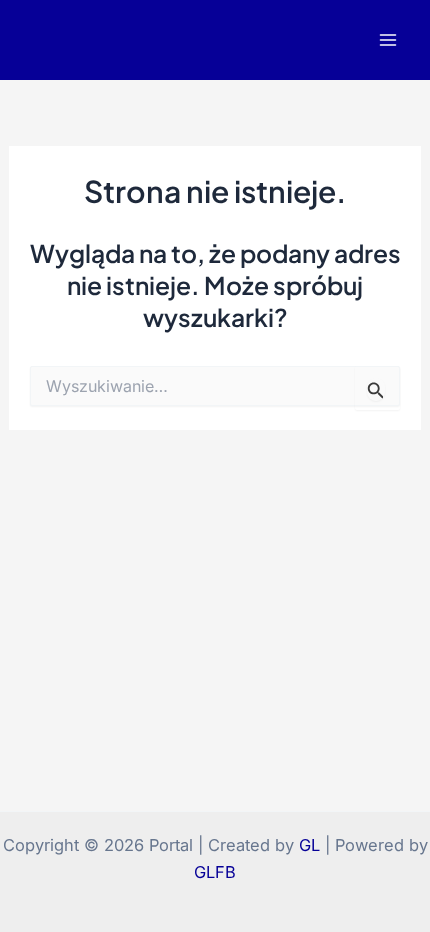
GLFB (215, 872)
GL (309, 845)
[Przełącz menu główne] (387, 40)
